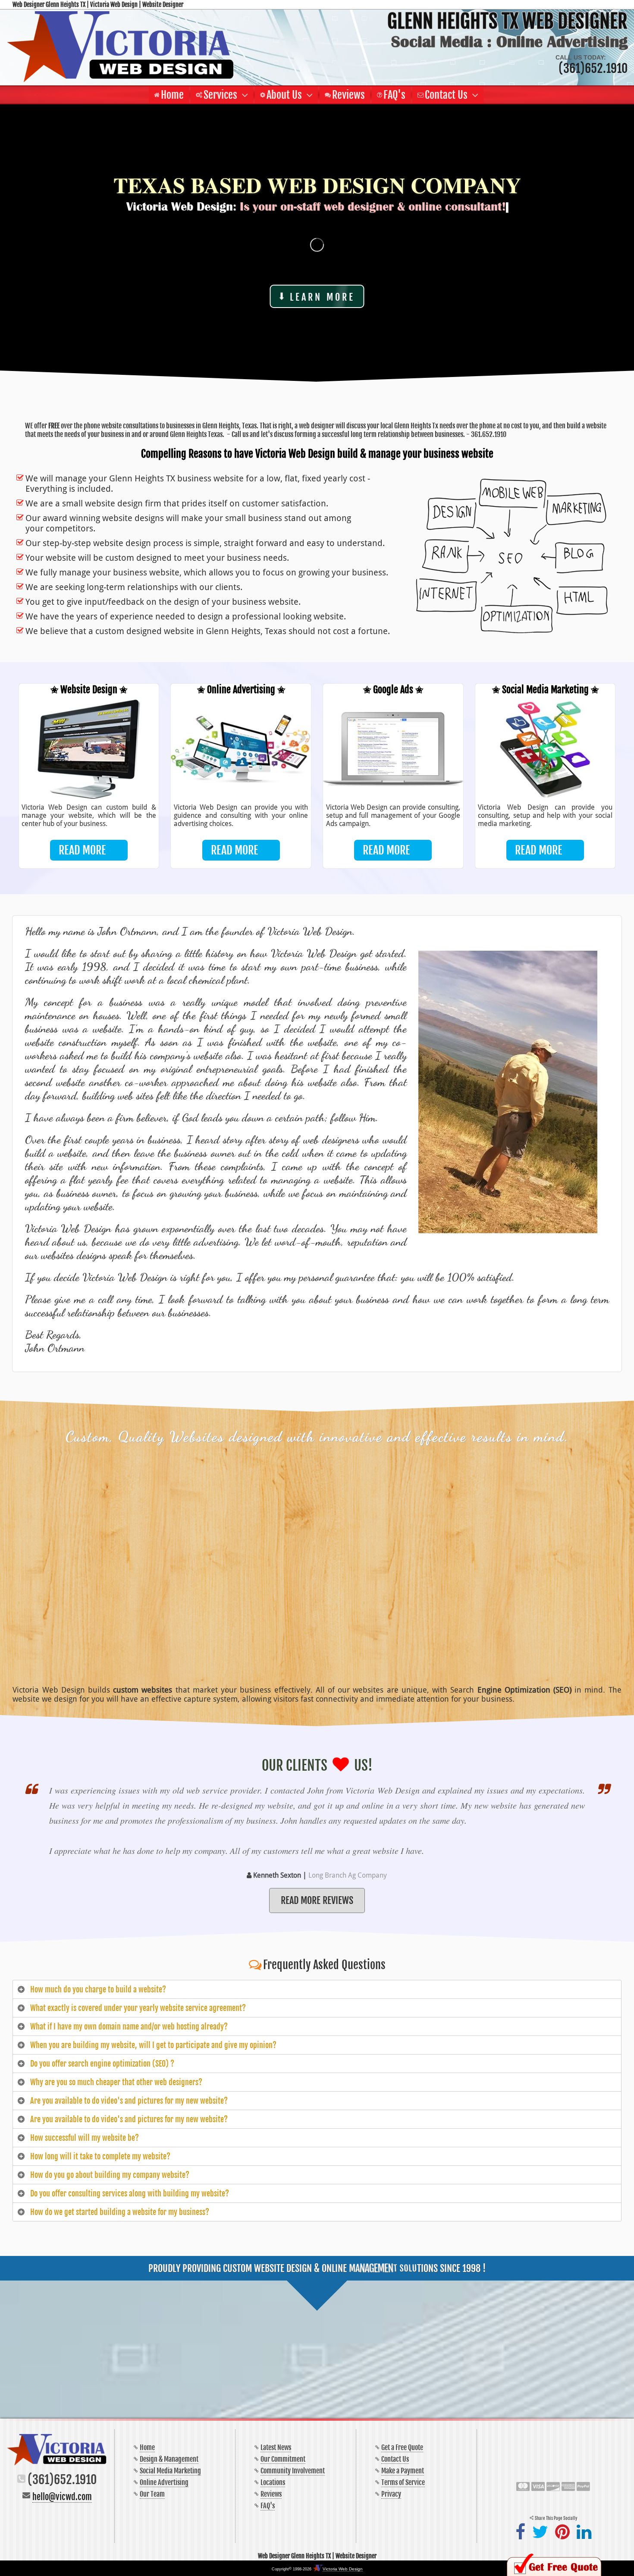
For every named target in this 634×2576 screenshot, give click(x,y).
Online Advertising (164, 2482)
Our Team (152, 2494)
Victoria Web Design (343, 2569)
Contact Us (395, 2459)
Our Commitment (283, 2459)
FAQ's (268, 2506)
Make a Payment (403, 2471)
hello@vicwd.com (62, 2497)
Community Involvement (293, 2471)
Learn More (322, 297)
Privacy (391, 2494)
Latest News (276, 2447)
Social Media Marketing (170, 2471)
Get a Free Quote (402, 2447)
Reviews (271, 2494)
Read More (82, 850)
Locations (273, 2482)
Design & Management (169, 2459)
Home (147, 2447)
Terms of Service (403, 2482)
